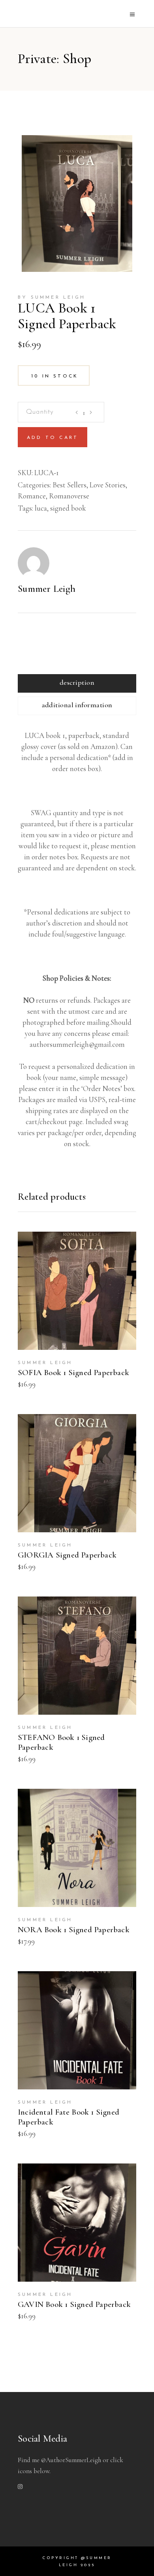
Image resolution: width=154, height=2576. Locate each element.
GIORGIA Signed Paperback (67, 1555)
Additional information (77, 705)
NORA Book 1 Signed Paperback (74, 1930)
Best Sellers (69, 485)
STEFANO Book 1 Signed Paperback (61, 1742)
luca (41, 508)
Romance (32, 496)
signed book (68, 508)
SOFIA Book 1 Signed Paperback (73, 1373)
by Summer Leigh (52, 297)
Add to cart (53, 438)
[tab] (77, 683)
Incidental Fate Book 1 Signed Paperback (69, 2117)
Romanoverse (69, 496)
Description (77, 682)
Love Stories (108, 485)
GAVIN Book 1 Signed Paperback (74, 2304)
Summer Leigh (47, 589)
